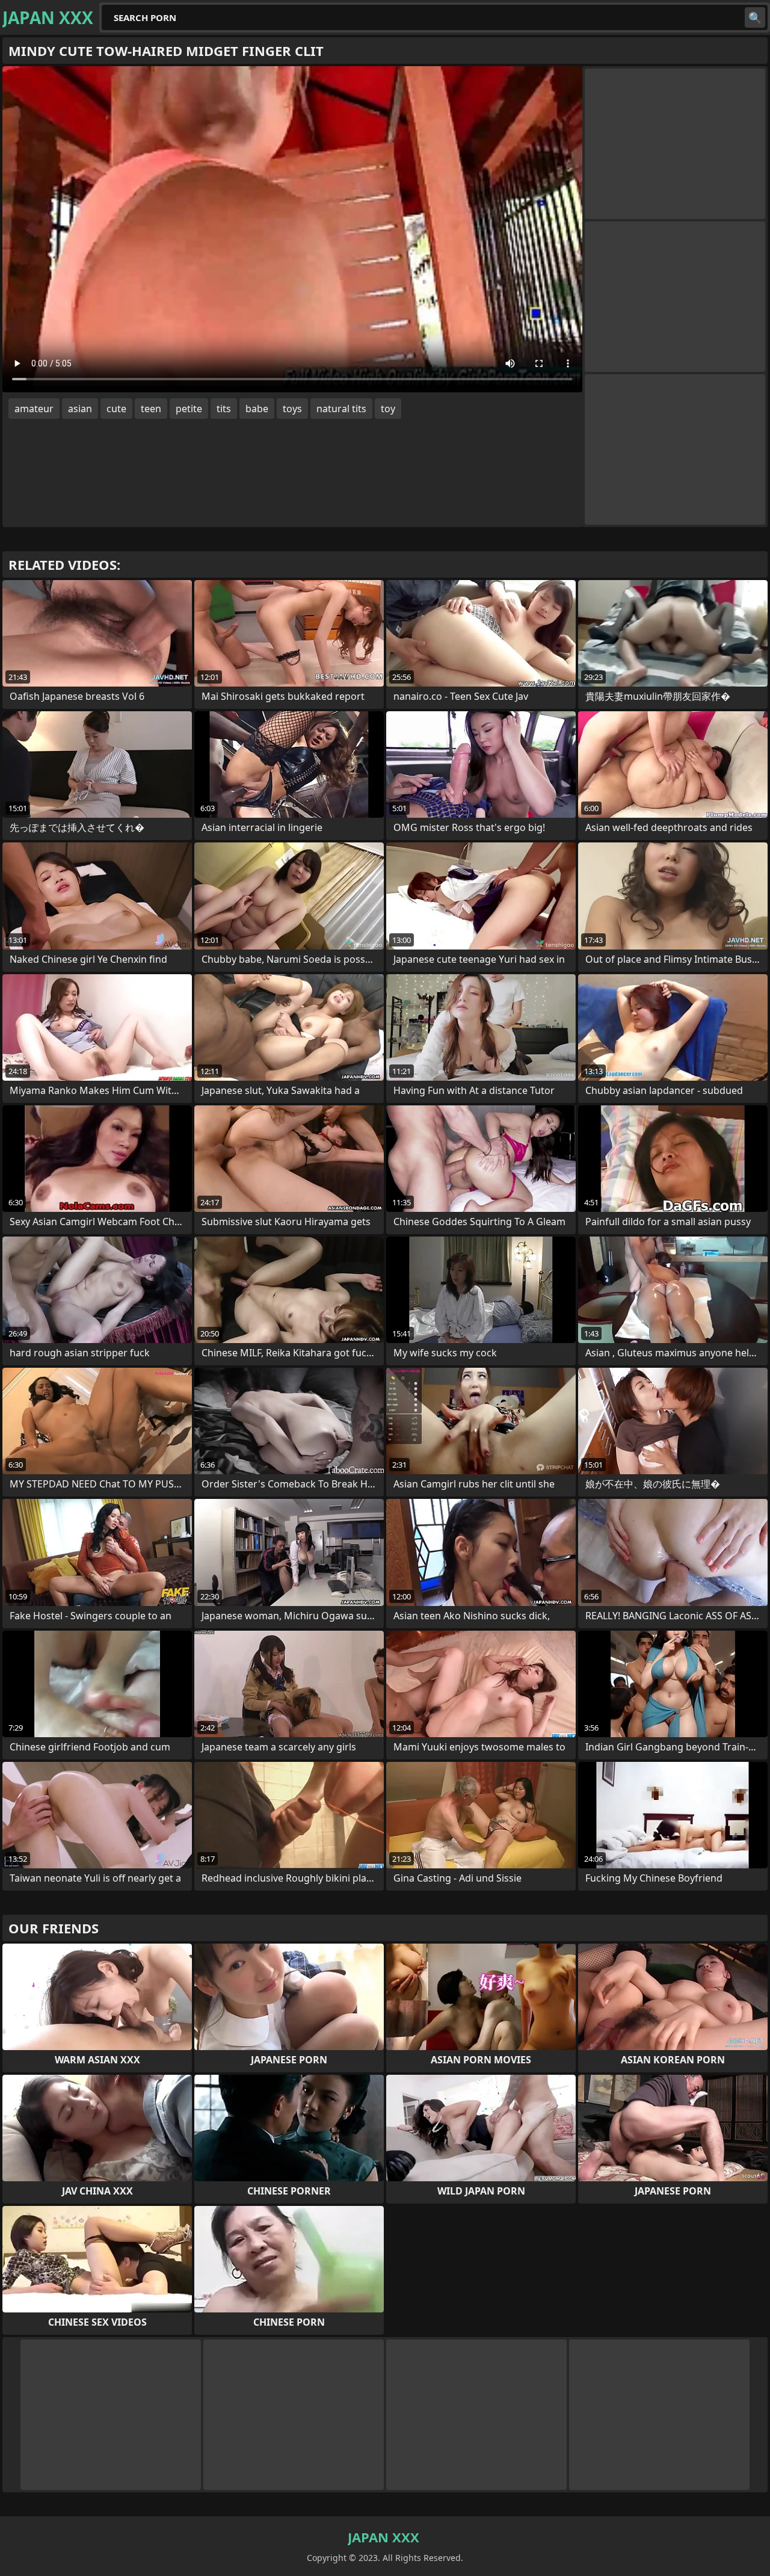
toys (292, 409)
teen (151, 409)
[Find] (755, 17)
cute (116, 409)
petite (189, 409)
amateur (34, 409)
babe (257, 409)
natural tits (341, 409)
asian (80, 409)
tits (224, 409)
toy (388, 409)
